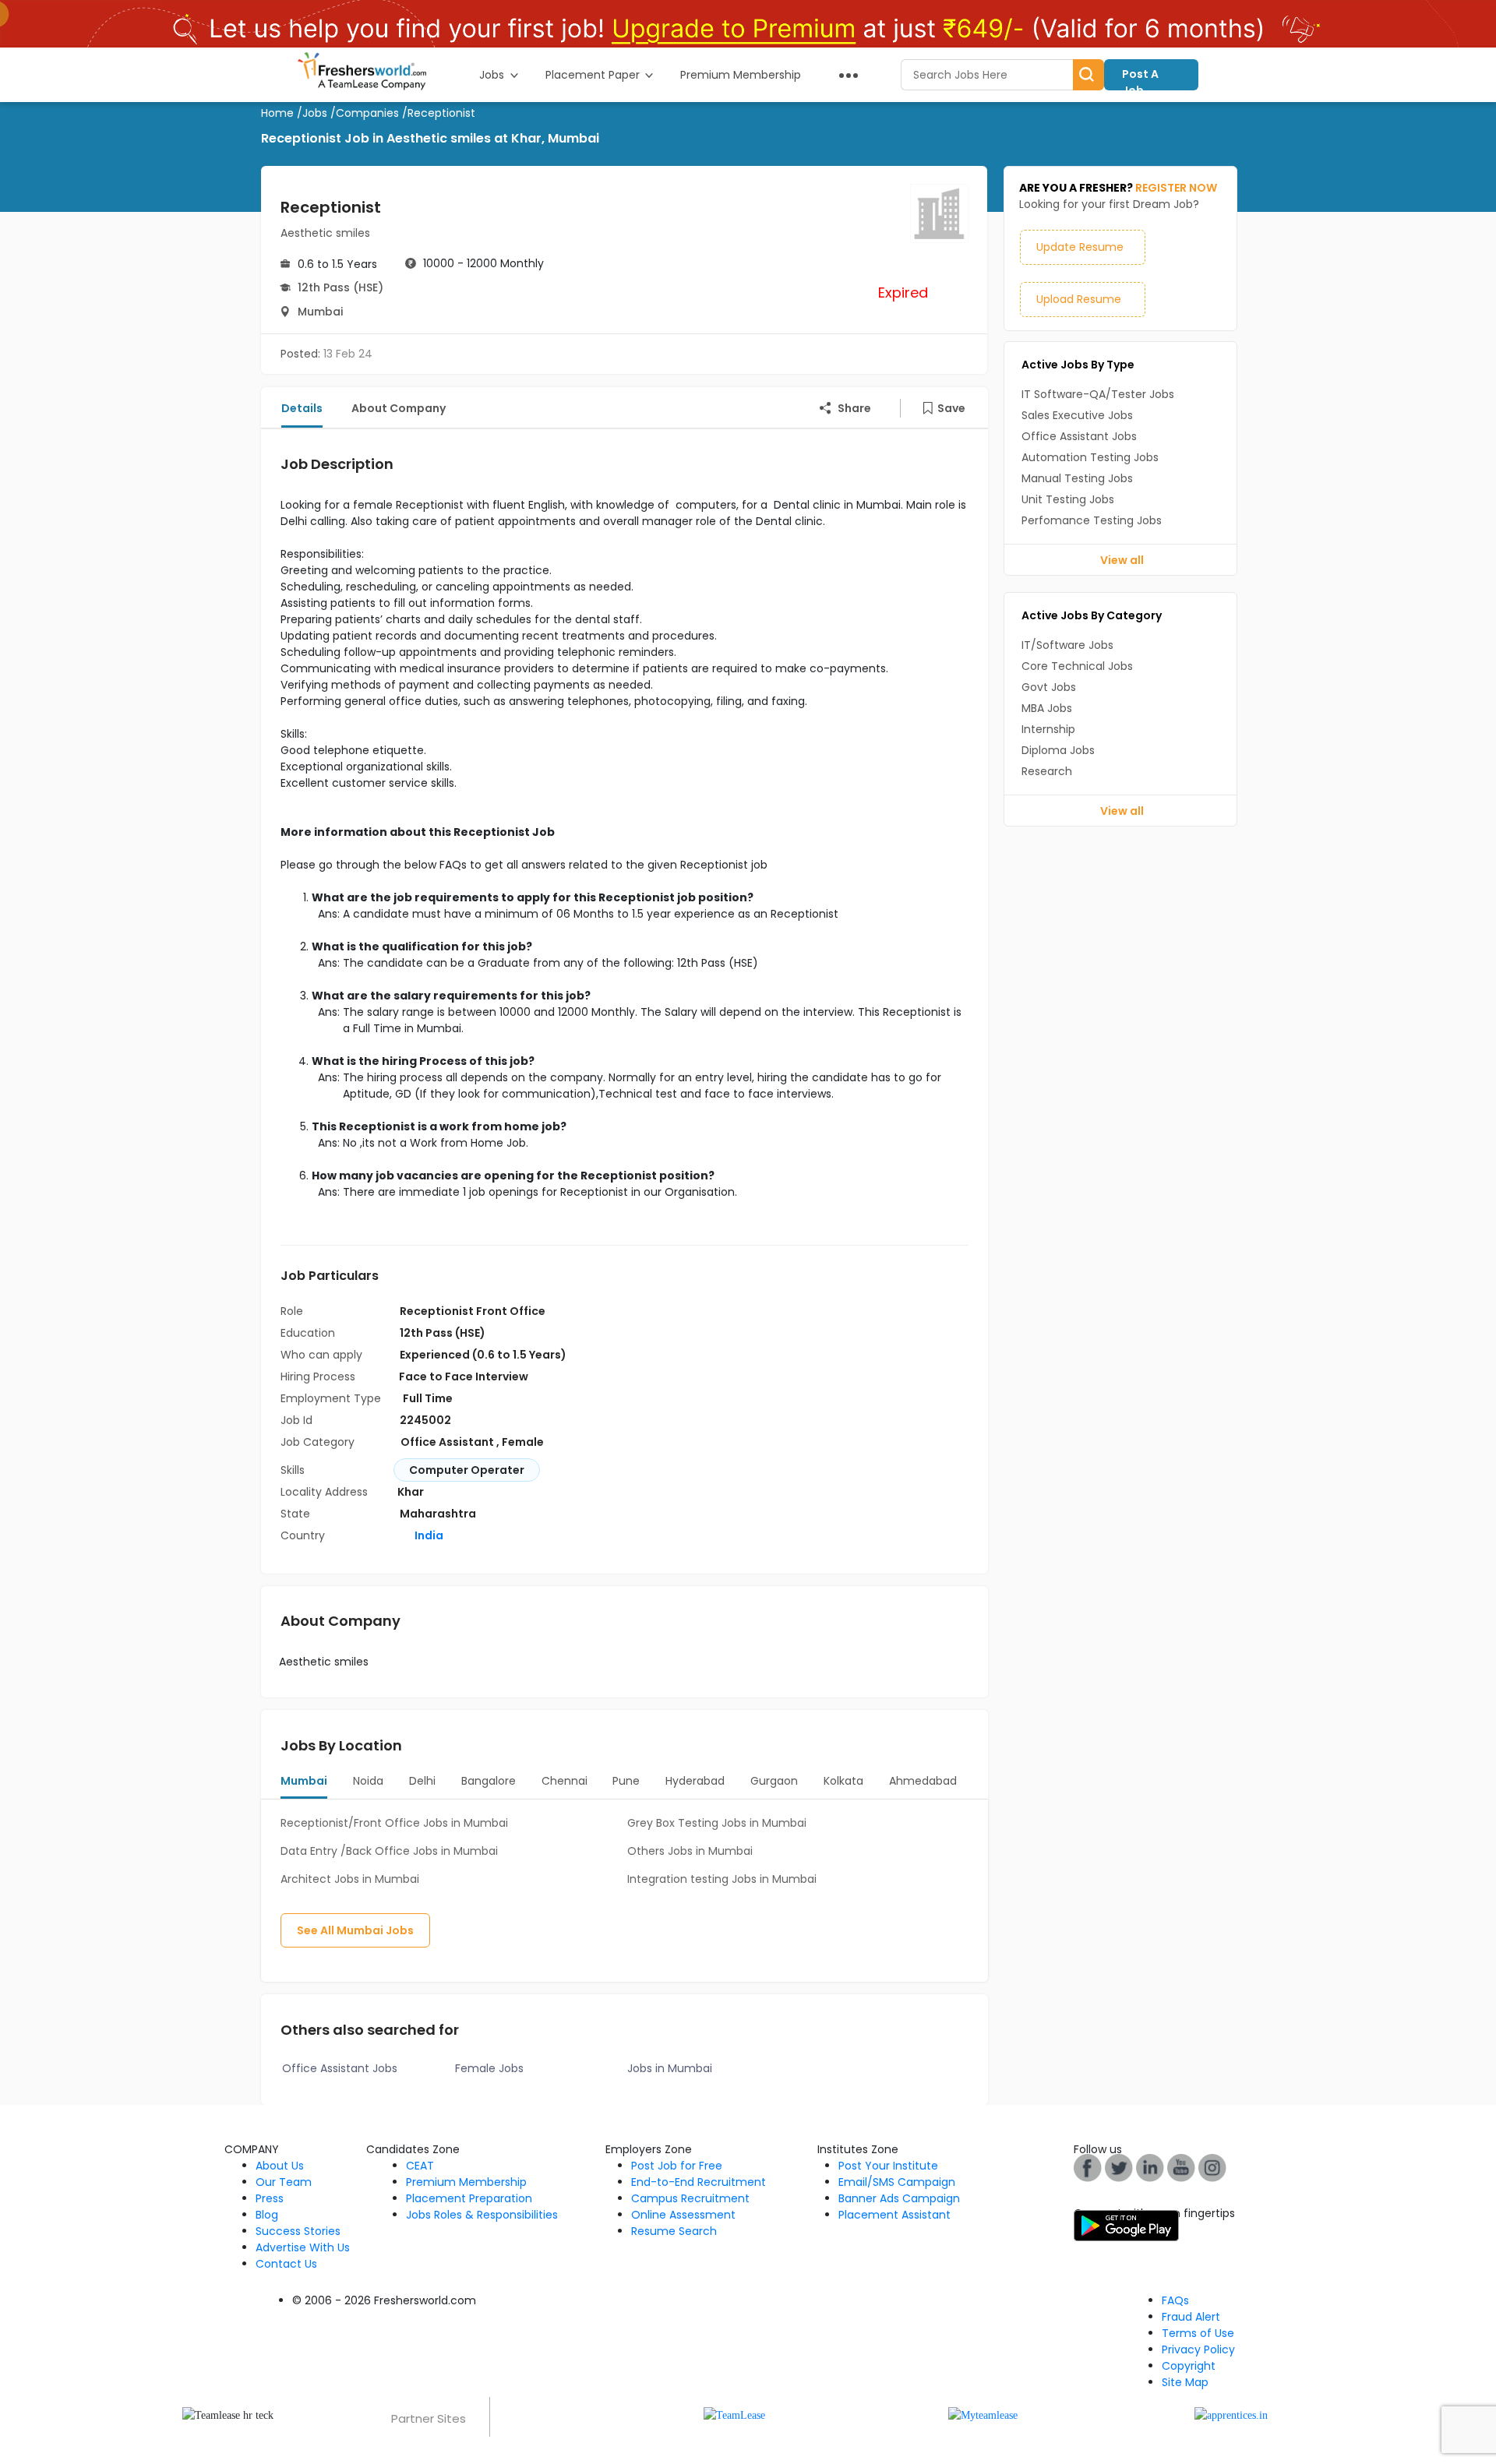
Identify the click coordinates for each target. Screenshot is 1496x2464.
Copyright (1189, 2366)
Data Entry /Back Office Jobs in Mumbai (389, 1851)
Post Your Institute (888, 2166)
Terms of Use (1198, 2333)
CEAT (420, 2166)
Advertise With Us (303, 2247)
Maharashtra (438, 1514)
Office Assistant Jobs (340, 2068)
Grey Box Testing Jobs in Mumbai (717, 1823)
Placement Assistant (894, 2215)
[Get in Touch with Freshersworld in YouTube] (1119, 2167)
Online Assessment (683, 2215)
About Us (280, 2166)
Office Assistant (448, 1442)
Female (523, 1442)
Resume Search (674, 2231)
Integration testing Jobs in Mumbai (722, 1879)
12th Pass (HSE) (340, 287)
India (428, 1535)
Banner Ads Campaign (899, 2198)
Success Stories (298, 2231)
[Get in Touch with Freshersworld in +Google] (1181, 2167)
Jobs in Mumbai (670, 2068)
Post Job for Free (677, 2166)
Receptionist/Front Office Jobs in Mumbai (394, 1823)
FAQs (1175, 2300)
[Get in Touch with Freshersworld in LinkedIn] (1150, 2167)
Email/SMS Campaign (897, 2182)
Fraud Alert (1191, 2317)
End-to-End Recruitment (699, 2182)
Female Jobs (489, 2068)
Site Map (1185, 2382)
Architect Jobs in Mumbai (350, 1879)
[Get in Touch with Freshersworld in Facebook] (1088, 2167)
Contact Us (286, 2264)
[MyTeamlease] (983, 2415)
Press (270, 2198)
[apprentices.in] (1231, 2415)
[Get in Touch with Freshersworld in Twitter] (1212, 2167)
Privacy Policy (1198, 2349)
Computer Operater (467, 1470)
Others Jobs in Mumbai (690, 1851)
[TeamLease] (734, 2415)
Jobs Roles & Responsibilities (482, 2215)
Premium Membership (466, 2182)
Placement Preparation (469, 2198)
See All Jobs (355, 1930)
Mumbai (320, 312)
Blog (267, 2215)
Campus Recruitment (690, 2198)
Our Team (284, 2182)
